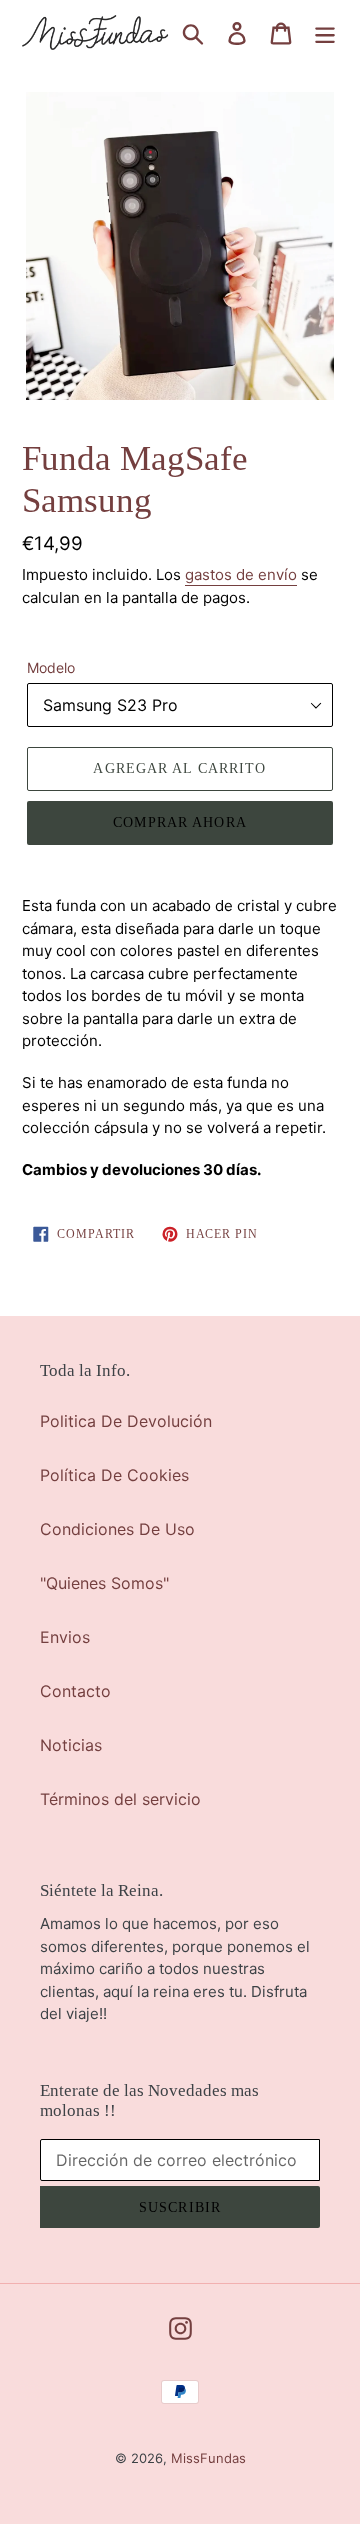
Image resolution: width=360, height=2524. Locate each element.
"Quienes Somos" (104, 1583)
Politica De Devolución (126, 1421)
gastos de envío (241, 574)
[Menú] (325, 32)
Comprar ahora (180, 822)
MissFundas (208, 2458)
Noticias (71, 1745)
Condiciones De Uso (117, 1529)
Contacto (75, 1691)
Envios (65, 1637)
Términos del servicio (120, 1799)
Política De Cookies (114, 1475)
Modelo (51, 667)
